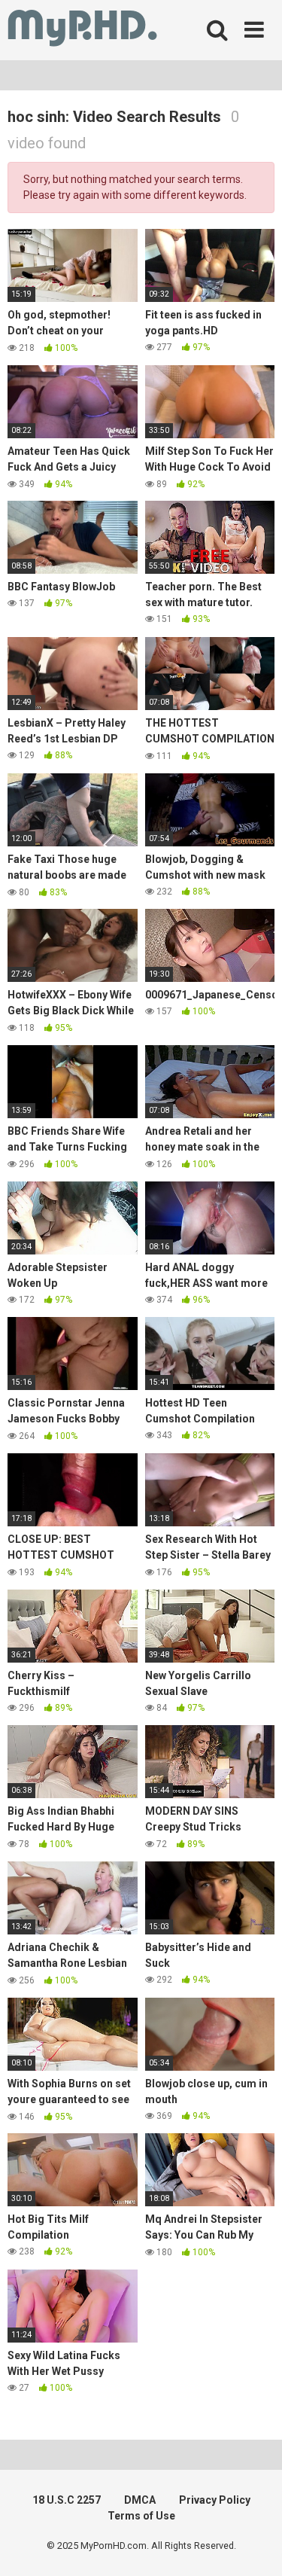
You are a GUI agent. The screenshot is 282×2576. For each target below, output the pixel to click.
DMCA (140, 2500)
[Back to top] (254, 2546)
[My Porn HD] (82, 30)
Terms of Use (141, 2516)
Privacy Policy (215, 2500)
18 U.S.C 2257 (67, 2500)
